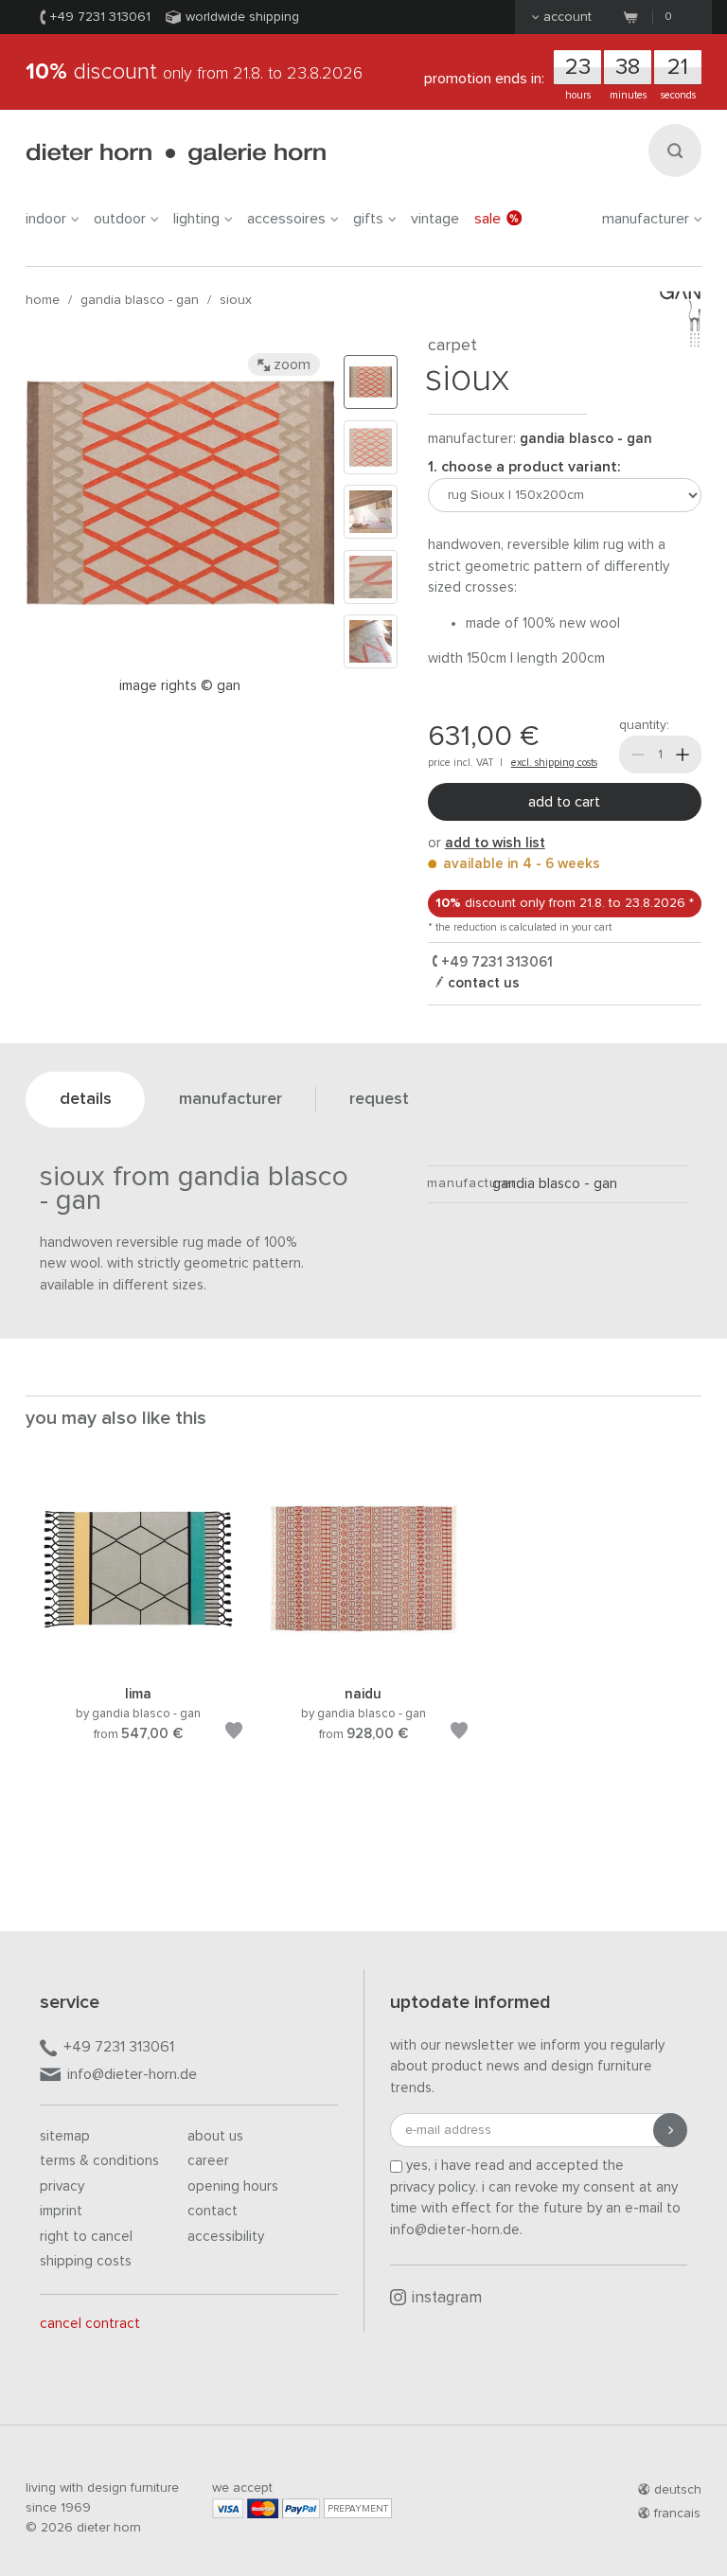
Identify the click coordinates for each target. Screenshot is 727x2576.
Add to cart (564, 802)
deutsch (678, 2490)
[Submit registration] (670, 2130)
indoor (46, 219)
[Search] (675, 151)
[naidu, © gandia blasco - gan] (363, 1660)
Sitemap (65, 2136)
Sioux (236, 300)
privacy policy (433, 2187)
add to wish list (495, 843)
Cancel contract (90, 2324)
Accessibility (226, 2237)
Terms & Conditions (99, 2161)
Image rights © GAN (180, 686)
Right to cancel (86, 2237)
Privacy (62, 2186)
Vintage (435, 219)
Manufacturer (646, 219)
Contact (213, 2211)
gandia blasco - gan (140, 300)
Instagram (447, 2298)
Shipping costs (86, 2261)
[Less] (638, 755)
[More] (683, 755)
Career (208, 2161)
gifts (368, 219)
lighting (196, 219)
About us (215, 2136)
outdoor (120, 219)
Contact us (482, 983)
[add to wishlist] (234, 1734)
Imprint (61, 2211)
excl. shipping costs (554, 763)
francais (677, 2514)
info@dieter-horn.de (132, 2074)
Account (567, 17)
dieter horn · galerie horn (176, 154)
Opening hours (233, 2186)
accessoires (286, 219)
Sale (488, 219)
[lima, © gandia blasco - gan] (138, 1660)
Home (43, 300)
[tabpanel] (138, 1630)
